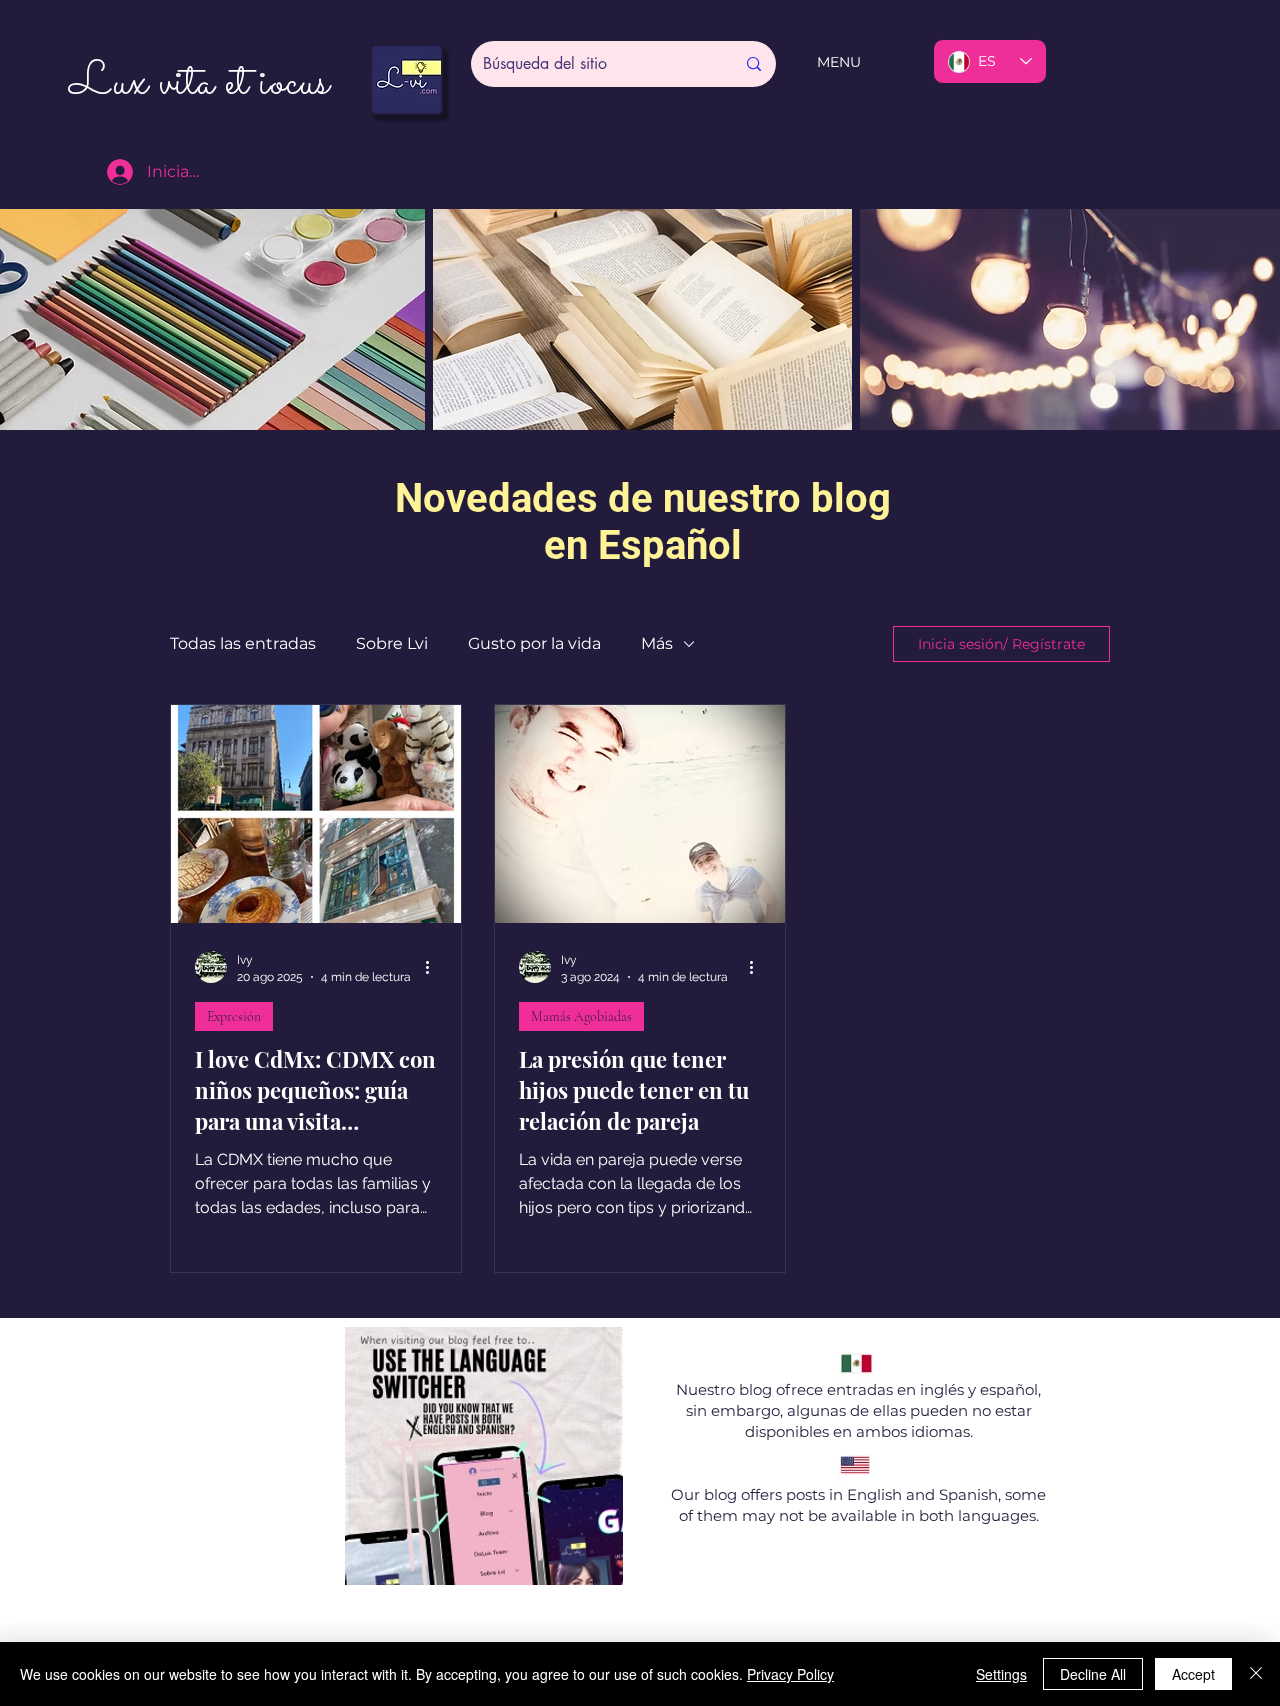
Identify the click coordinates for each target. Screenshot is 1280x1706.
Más (657, 643)
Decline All (1093, 1674)
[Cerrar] (1256, 1674)
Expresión (234, 1016)
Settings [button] (1001, 1674)
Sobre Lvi (392, 643)
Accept (1193, 1674)
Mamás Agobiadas (581, 1016)
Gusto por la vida (534, 643)
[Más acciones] (434, 967)
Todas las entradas (243, 643)
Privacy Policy (790, 1674)
